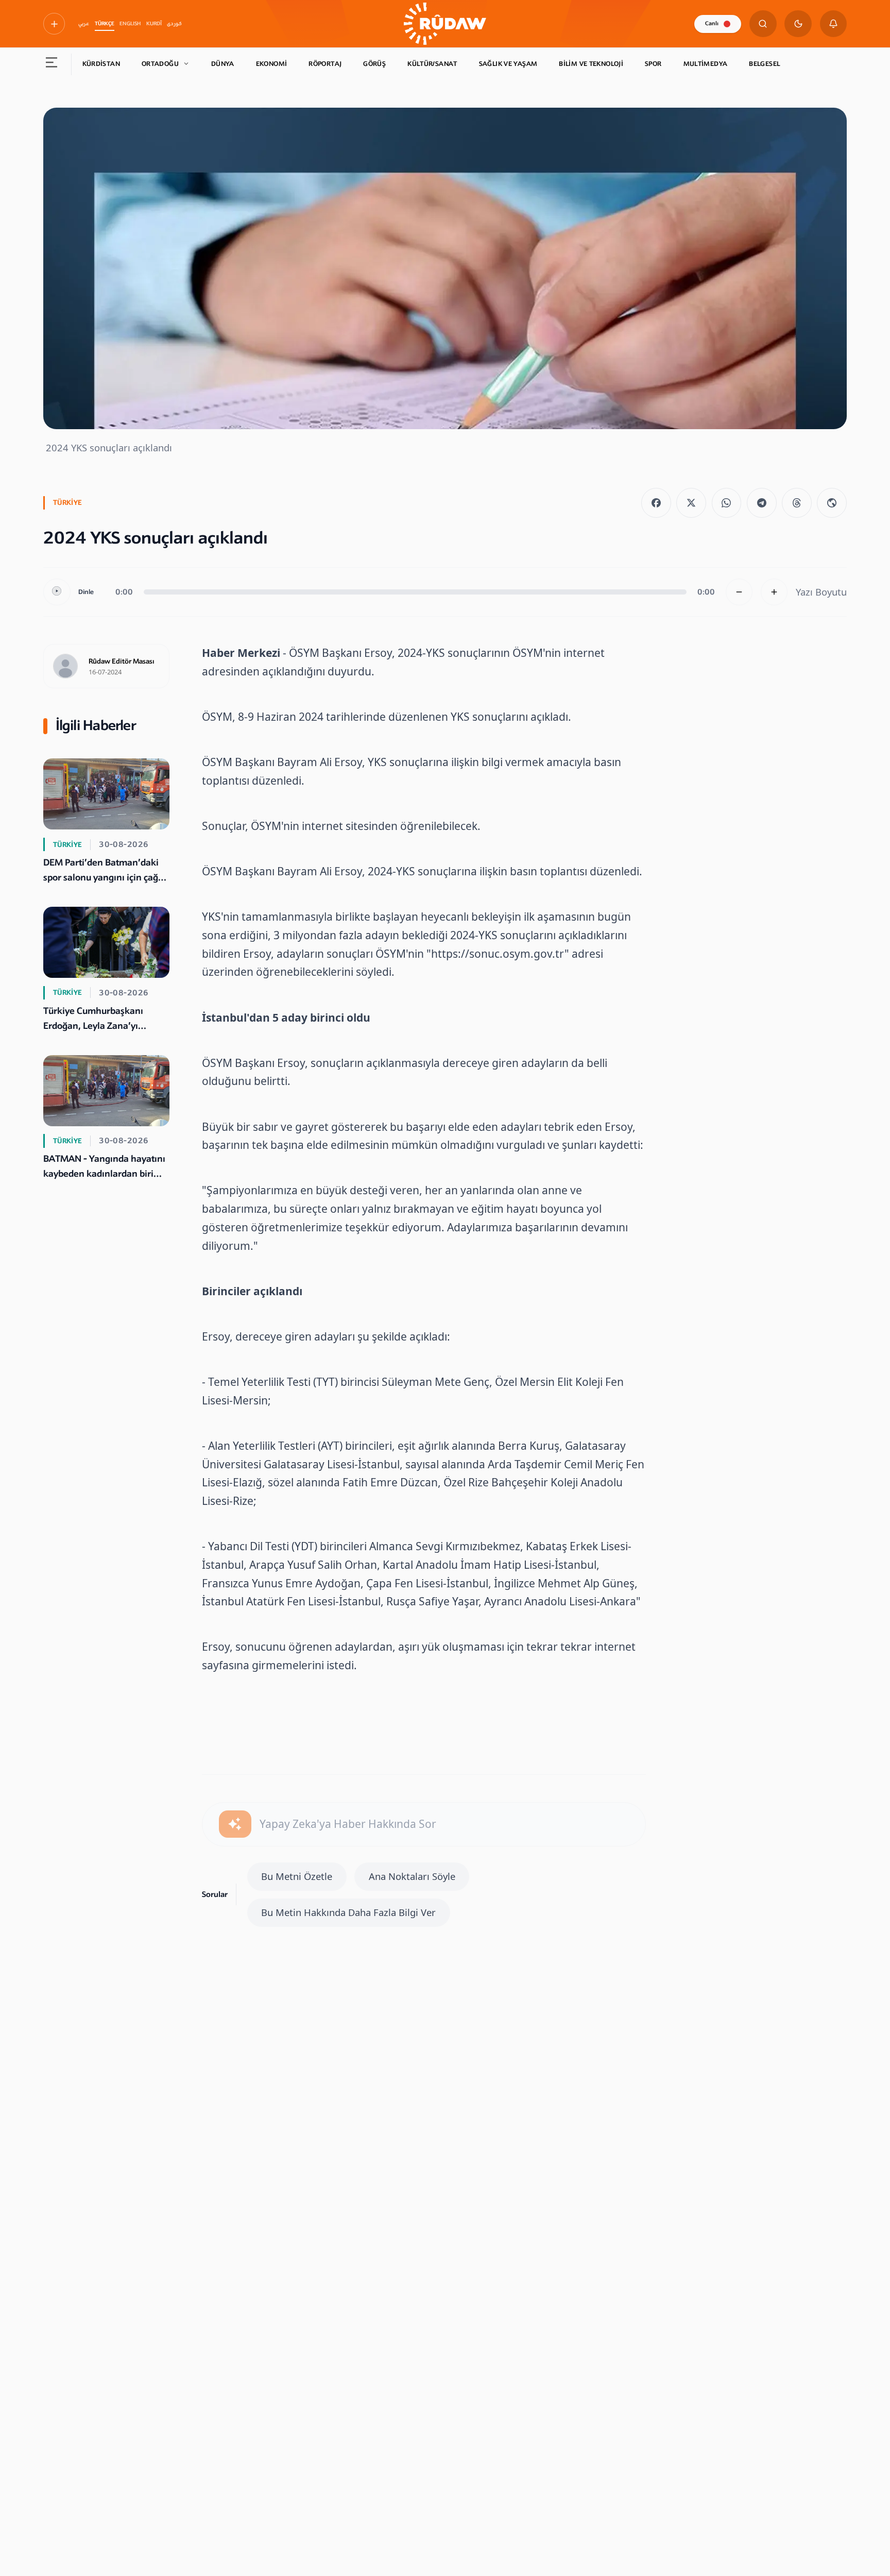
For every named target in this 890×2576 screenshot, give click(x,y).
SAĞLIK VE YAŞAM (508, 64)
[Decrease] (739, 592)
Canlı (712, 23)
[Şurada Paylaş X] (691, 503)
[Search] (763, 24)
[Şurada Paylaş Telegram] (762, 503)
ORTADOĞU (160, 64)
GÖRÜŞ (374, 64)
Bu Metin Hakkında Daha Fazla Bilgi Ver (348, 1912)
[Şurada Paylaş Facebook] (656, 503)
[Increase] (774, 592)
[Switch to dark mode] (798, 24)
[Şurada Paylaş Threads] (797, 503)
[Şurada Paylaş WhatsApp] (727, 503)
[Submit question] (235, 1824)
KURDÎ (154, 24)
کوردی (174, 24)
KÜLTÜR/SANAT (432, 64)
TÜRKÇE (105, 24)
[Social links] (54, 24)
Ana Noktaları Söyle (412, 1876)
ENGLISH (130, 24)
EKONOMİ (272, 64)
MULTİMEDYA (706, 64)
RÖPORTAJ (325, 64)
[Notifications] (834, 24)
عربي (84, 24)
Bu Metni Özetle (297, 1876)
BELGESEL (764, 64)
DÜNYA (223, 64)
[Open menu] (52, 64)
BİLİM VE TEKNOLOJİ (591, 64)
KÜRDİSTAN (101, 64)
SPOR (653, 64)
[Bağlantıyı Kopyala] (832, 503)
